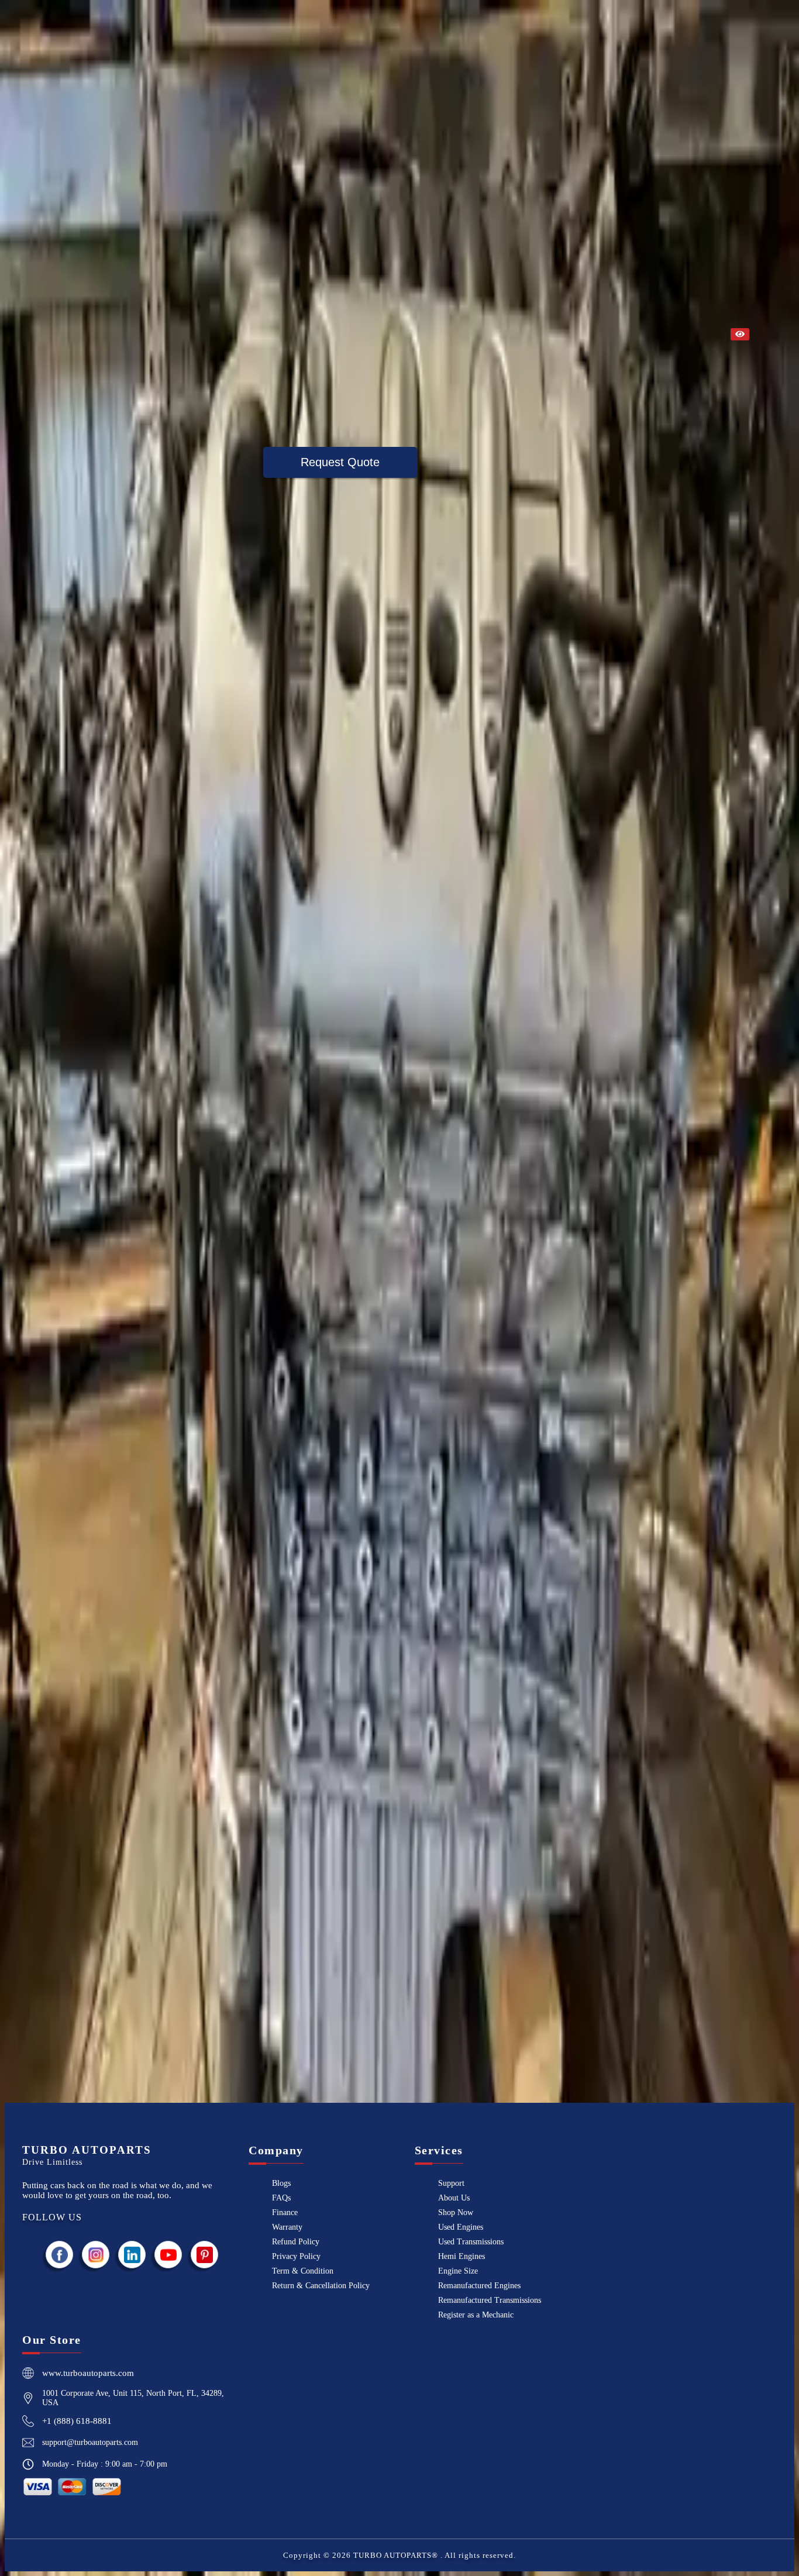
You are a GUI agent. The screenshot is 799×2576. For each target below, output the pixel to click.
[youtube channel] (168, 2255)
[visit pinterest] (205, 2255)
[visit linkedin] (132, 2255)
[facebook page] (60, 2255)
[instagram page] (96, 2255)
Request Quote (340, 462)
